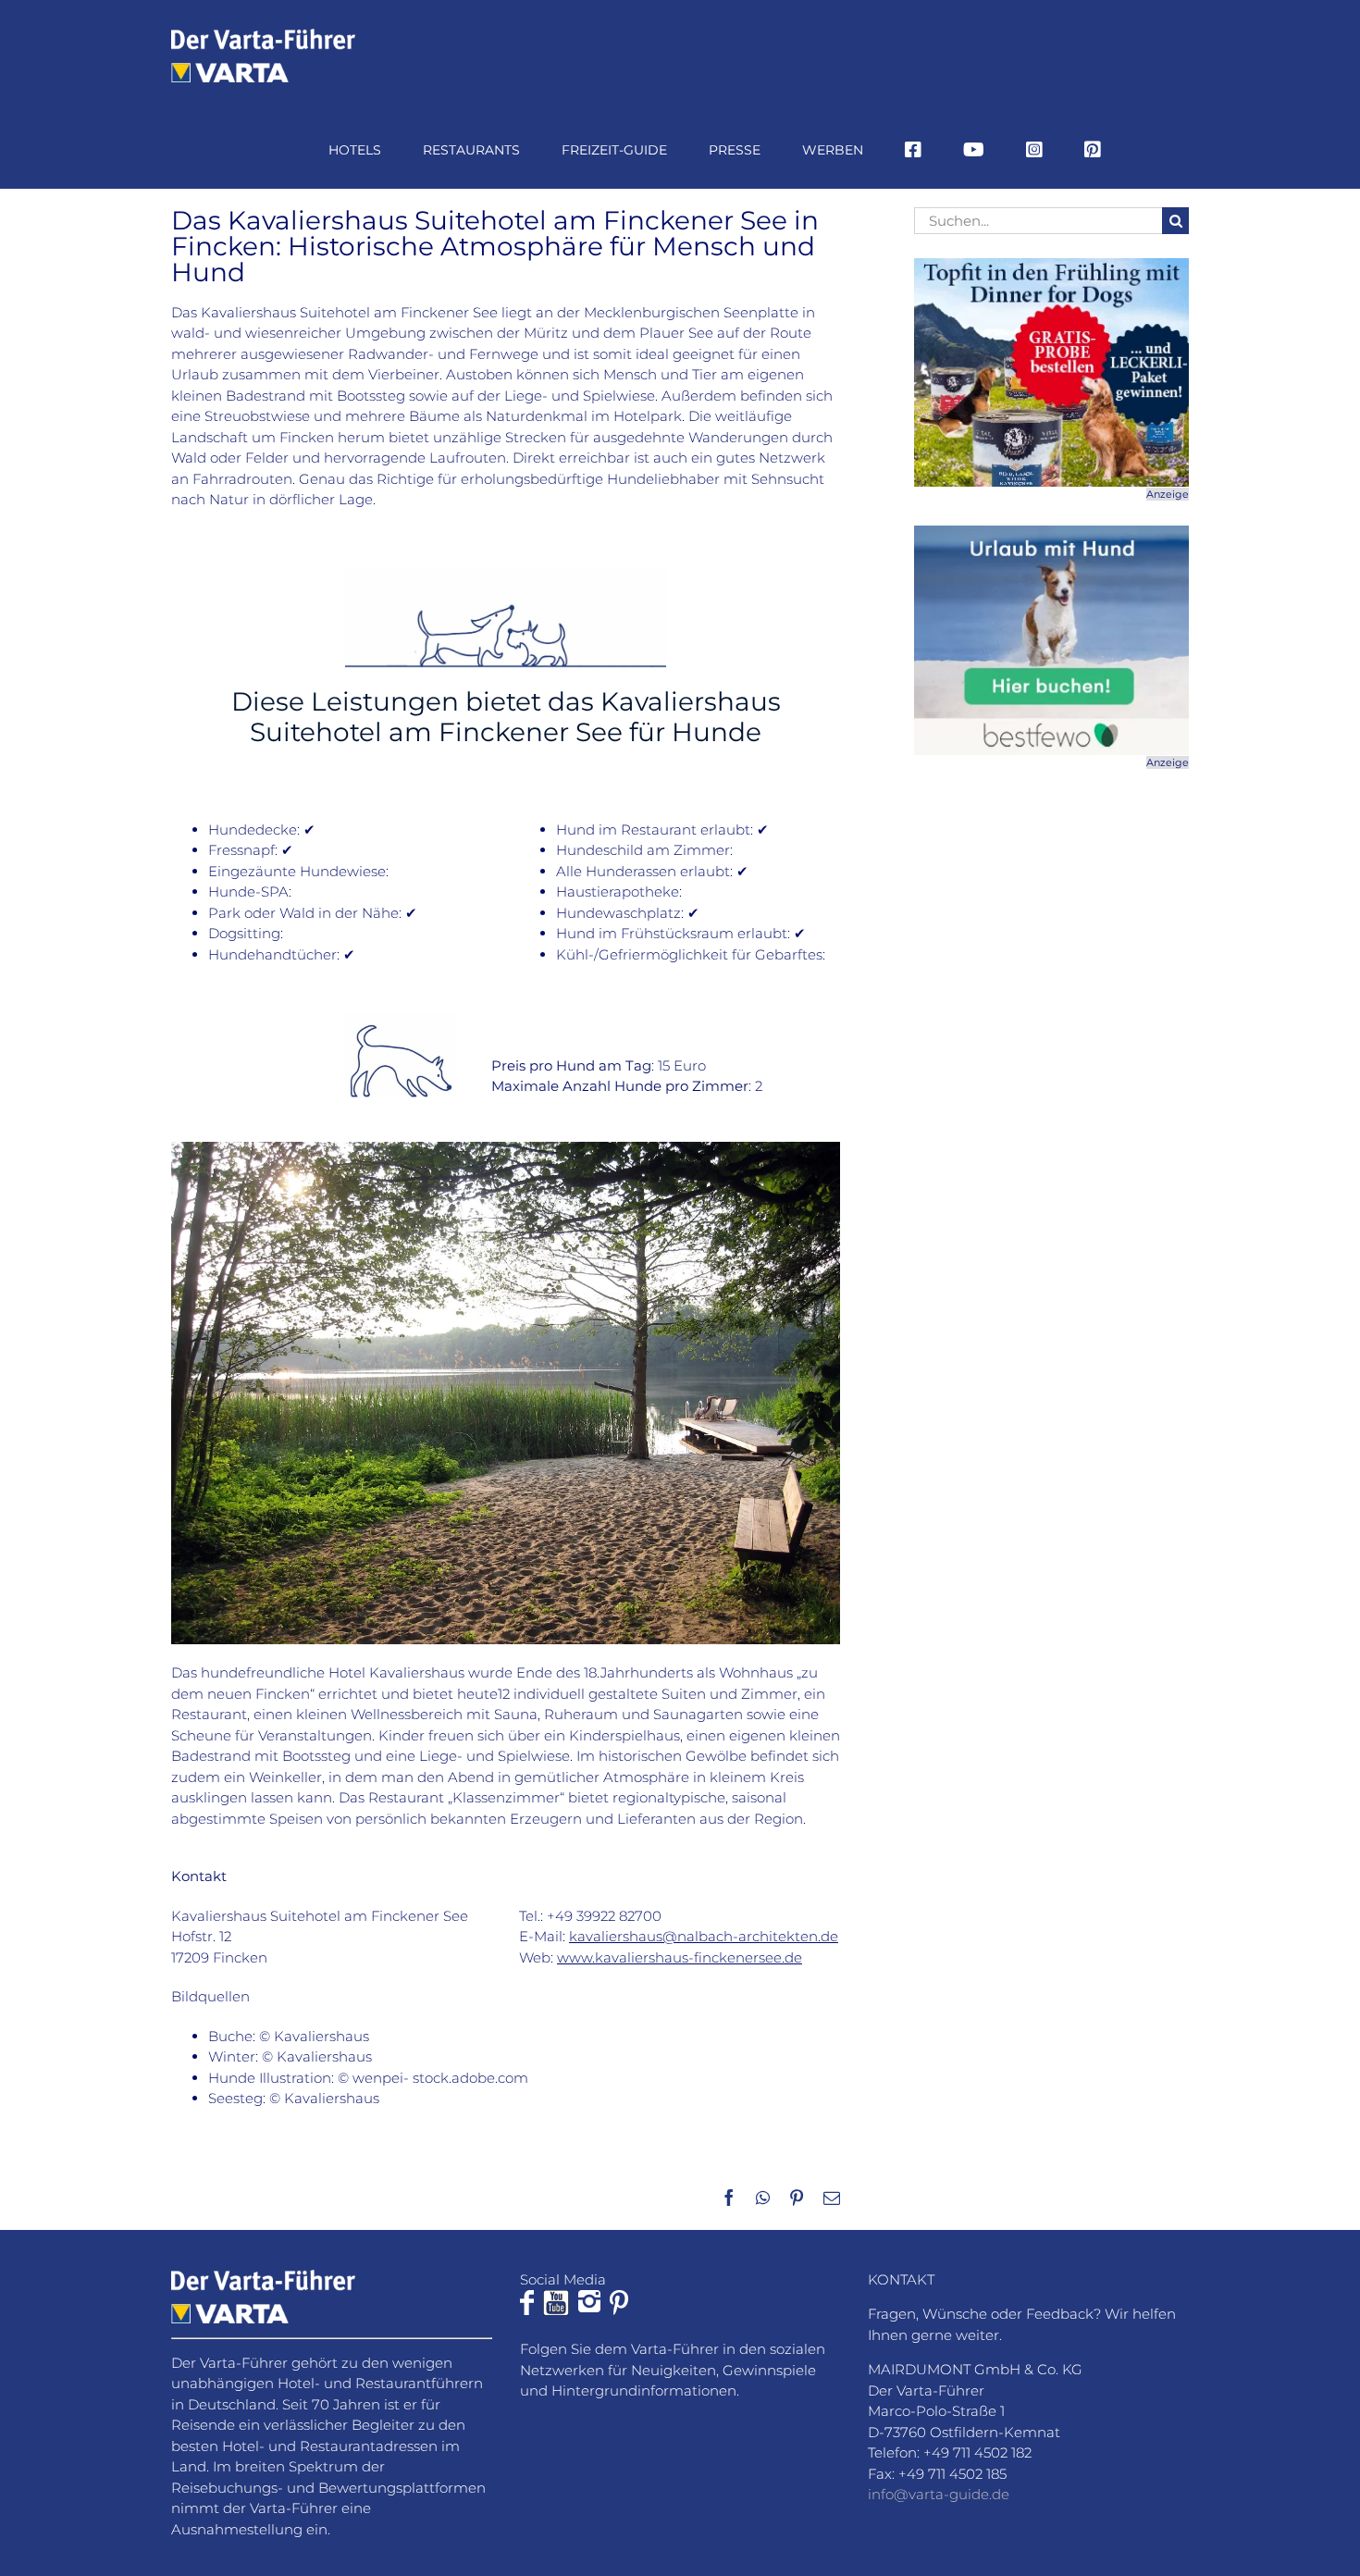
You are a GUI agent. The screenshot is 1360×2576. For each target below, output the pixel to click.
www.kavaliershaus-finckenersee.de (680, 1957)
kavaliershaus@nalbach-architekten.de (704, 1936)
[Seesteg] (506, 1149)
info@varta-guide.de (939, 2494)
